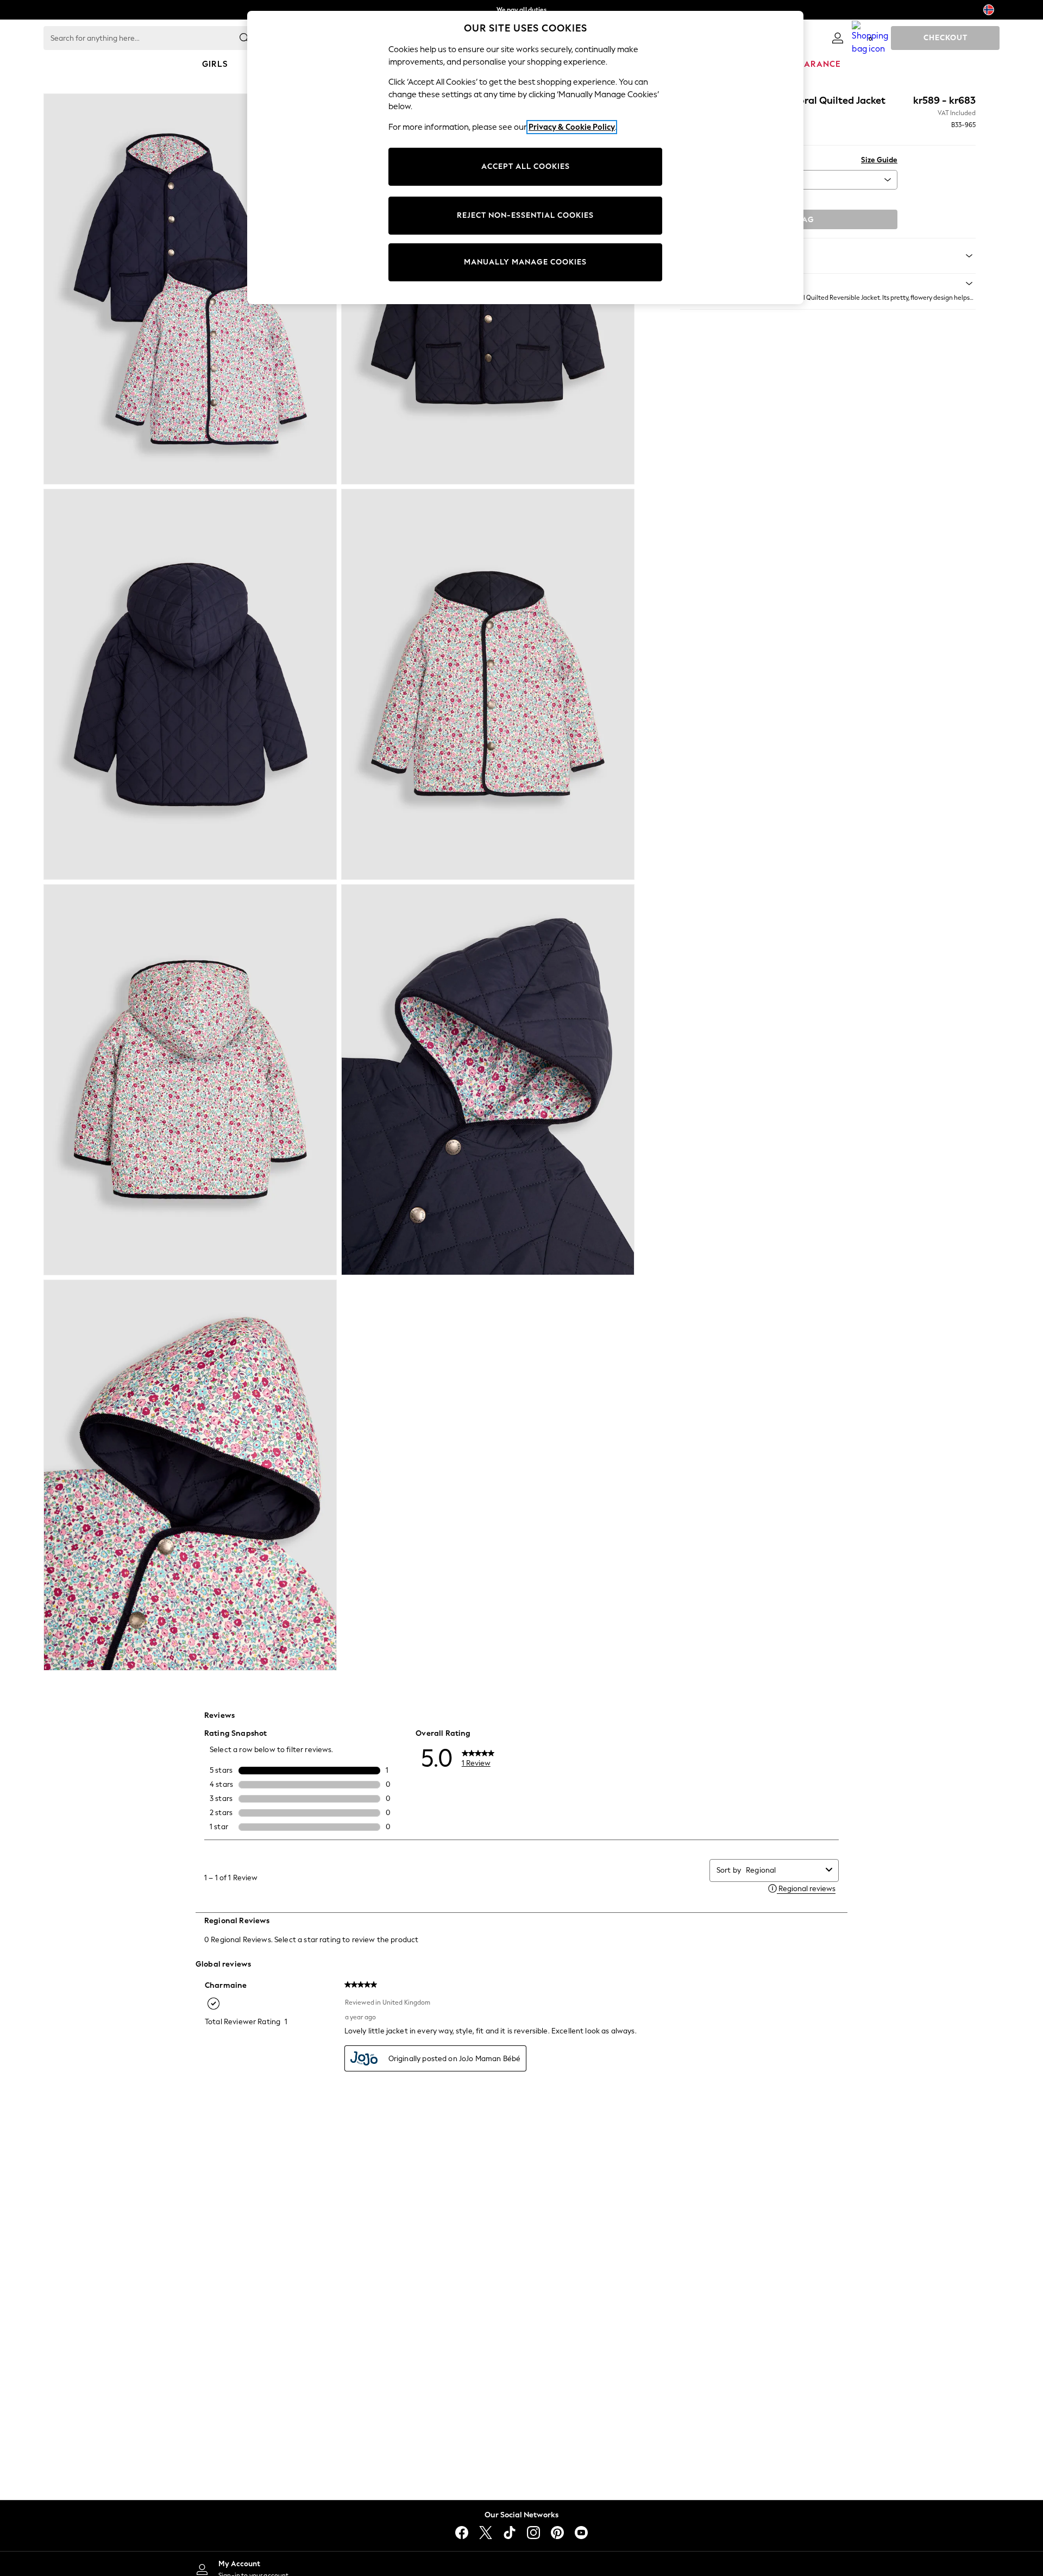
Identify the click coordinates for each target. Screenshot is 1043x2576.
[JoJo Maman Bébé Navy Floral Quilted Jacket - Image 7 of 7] (190, 1475)
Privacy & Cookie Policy (572, 127)
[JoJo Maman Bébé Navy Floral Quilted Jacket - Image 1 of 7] (190, 289)
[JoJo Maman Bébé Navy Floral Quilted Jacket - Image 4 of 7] (488, 684)
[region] (525, 158)
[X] (486, 2533)
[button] (828, 284)
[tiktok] (510, 2533)
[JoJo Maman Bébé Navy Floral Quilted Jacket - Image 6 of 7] (488, 1080)
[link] (838, 38)
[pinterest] (557, 2533)
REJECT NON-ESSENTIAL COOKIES (525, 215)
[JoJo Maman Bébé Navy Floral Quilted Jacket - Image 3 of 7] (190, 684)
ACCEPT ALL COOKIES (526, 166)
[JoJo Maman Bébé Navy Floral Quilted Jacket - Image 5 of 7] (190, 1080)
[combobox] (784, 1870)
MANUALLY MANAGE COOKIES (525, 262)
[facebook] (462, 2533)
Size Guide (879, 160)
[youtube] (581, 2533)
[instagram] (533, 2533)
